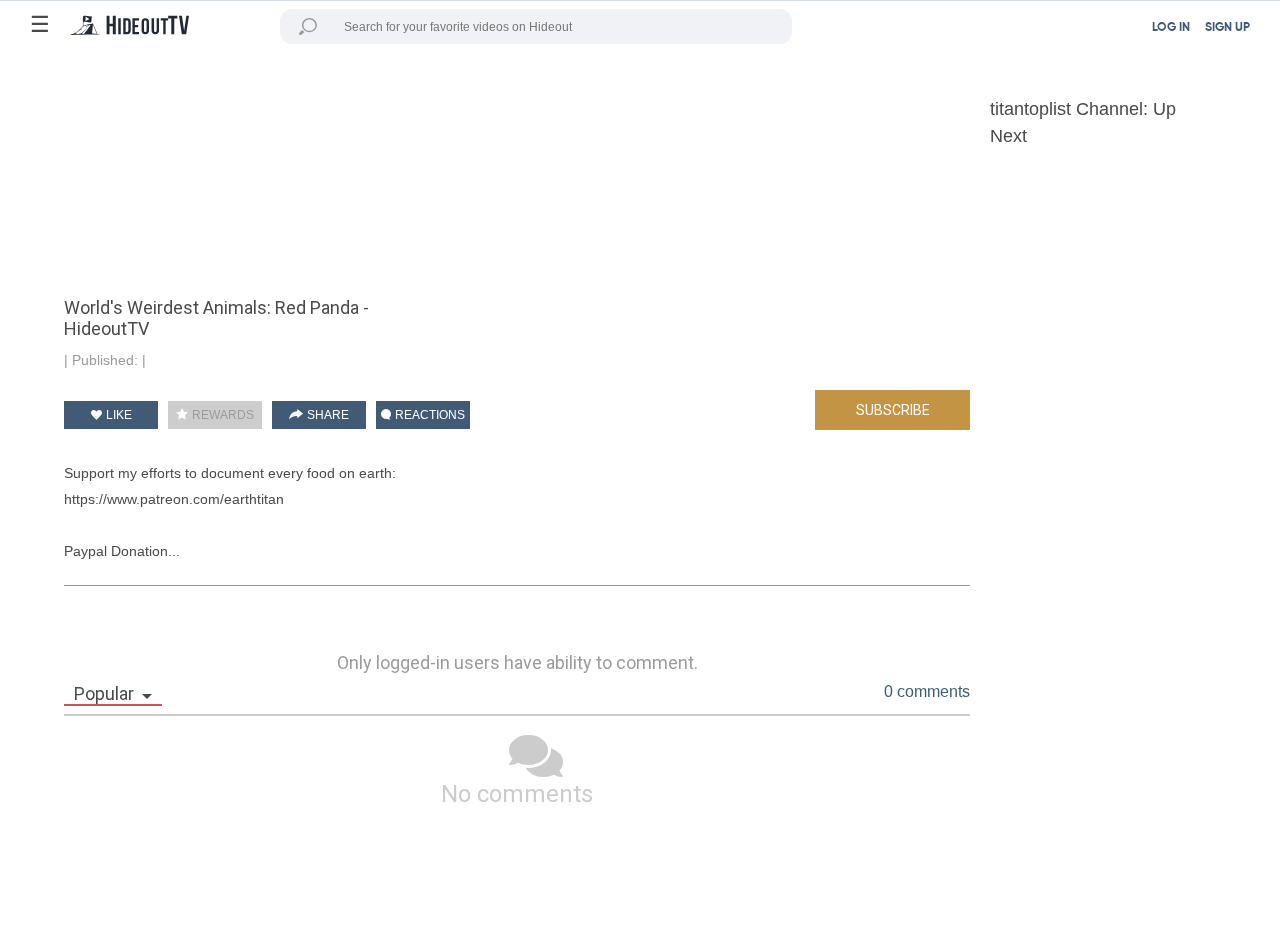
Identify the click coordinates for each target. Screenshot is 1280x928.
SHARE (326, 415)
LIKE (117, 415)
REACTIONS (428, 415)
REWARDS (221, 415)
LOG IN (1171, 28)
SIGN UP (1227, 28)
